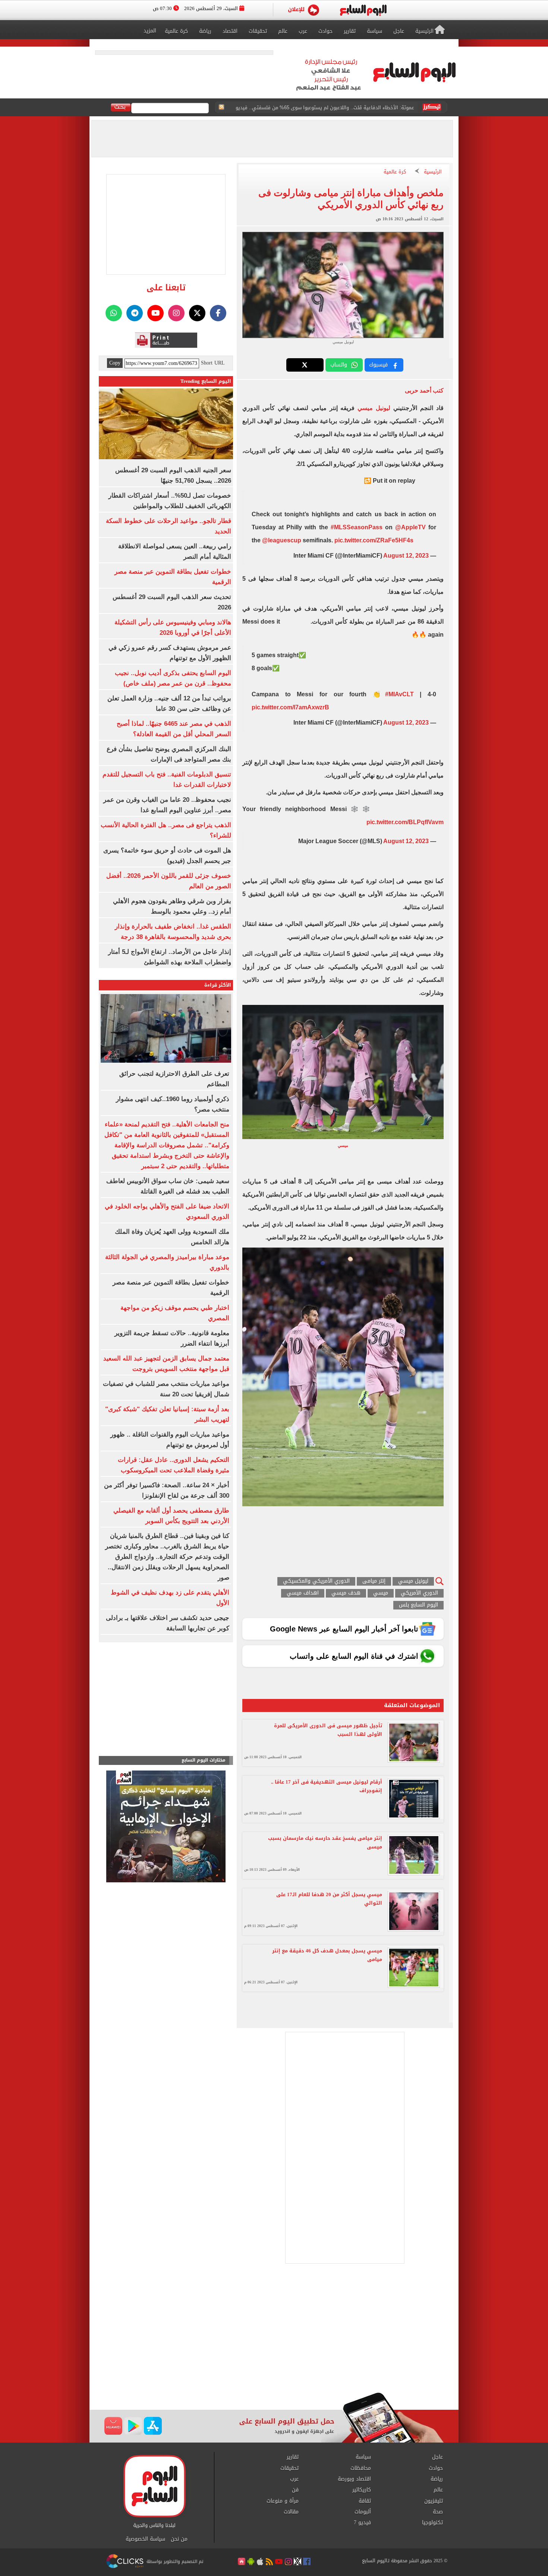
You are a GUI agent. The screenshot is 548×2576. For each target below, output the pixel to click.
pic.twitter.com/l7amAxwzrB (290, 707)
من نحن (179, 2539)
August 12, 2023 (406, 556)
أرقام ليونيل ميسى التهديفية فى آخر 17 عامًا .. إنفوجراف (327, 1786)
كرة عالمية (395, 172)
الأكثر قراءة (218, 985)
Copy (115, 363)
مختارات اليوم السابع (204, 1760)
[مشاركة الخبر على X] (305, 365)
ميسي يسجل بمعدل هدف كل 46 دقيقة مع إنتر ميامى (327, 1955)
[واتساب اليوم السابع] (114, 313)
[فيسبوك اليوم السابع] (218, 313)
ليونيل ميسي (374, 408)
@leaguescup (282, 540)
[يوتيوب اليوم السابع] (155, 313)
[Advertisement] (274, 2333)
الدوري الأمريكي (419, 1593)
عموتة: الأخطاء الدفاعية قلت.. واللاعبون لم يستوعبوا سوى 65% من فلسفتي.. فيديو (325, 108)
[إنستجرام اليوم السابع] (176, 313)
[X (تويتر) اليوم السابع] (197, 313)
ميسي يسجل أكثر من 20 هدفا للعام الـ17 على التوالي (329, 1899)
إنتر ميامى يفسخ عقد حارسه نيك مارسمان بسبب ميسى (325, 1842)
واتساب (339, 365)
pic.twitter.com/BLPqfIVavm (405, 822)
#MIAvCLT (399, 694)
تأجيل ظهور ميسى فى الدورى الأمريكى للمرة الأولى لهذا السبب (328, 1730)
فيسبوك (378, 365)
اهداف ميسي (303, 1593)
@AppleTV (410, 527)
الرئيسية (433, 172)
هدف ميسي (346, 1593)
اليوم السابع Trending (206, 381)
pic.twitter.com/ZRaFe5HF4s (374, 540)
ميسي (381, 1593)
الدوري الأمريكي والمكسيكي (316, 1581)
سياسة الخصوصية (145, 2539)
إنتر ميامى (374, 1581)
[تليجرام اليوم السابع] (135, 313)
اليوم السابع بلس (418, 1605)
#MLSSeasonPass (357, 527)
